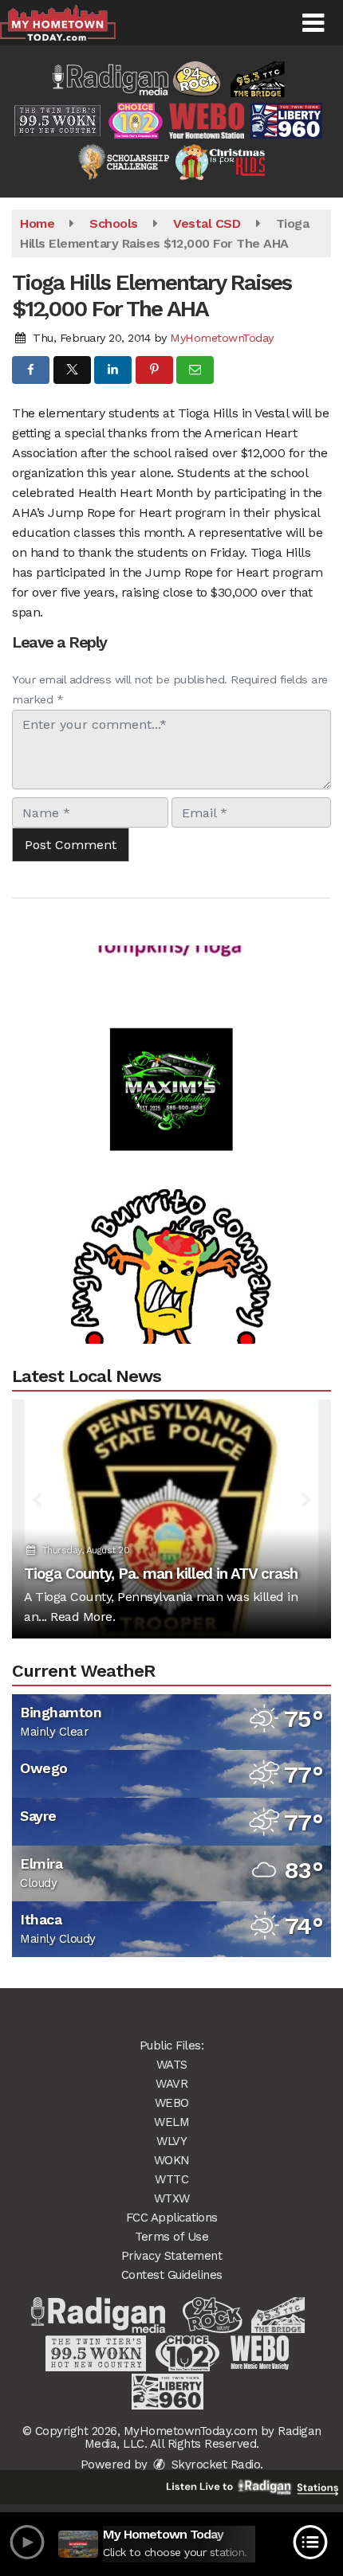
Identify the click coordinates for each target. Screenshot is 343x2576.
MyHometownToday (222, 338)
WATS (172, 2065)
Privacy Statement (172, 2256)
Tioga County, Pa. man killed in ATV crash (161, 1574)
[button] (313, 23)
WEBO (172, 2103)
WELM (171, 2122)
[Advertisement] (171, 1070)
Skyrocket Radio (214, 2464)
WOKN (172, 2160)
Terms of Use (171, 2237)
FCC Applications (172, 2218)
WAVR (171, 2084)
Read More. (83, 1617)
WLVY (171, 2141)
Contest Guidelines (172, 2275)
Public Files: (172, 2046)
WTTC (171, 2179)
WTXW (172, 2198)
